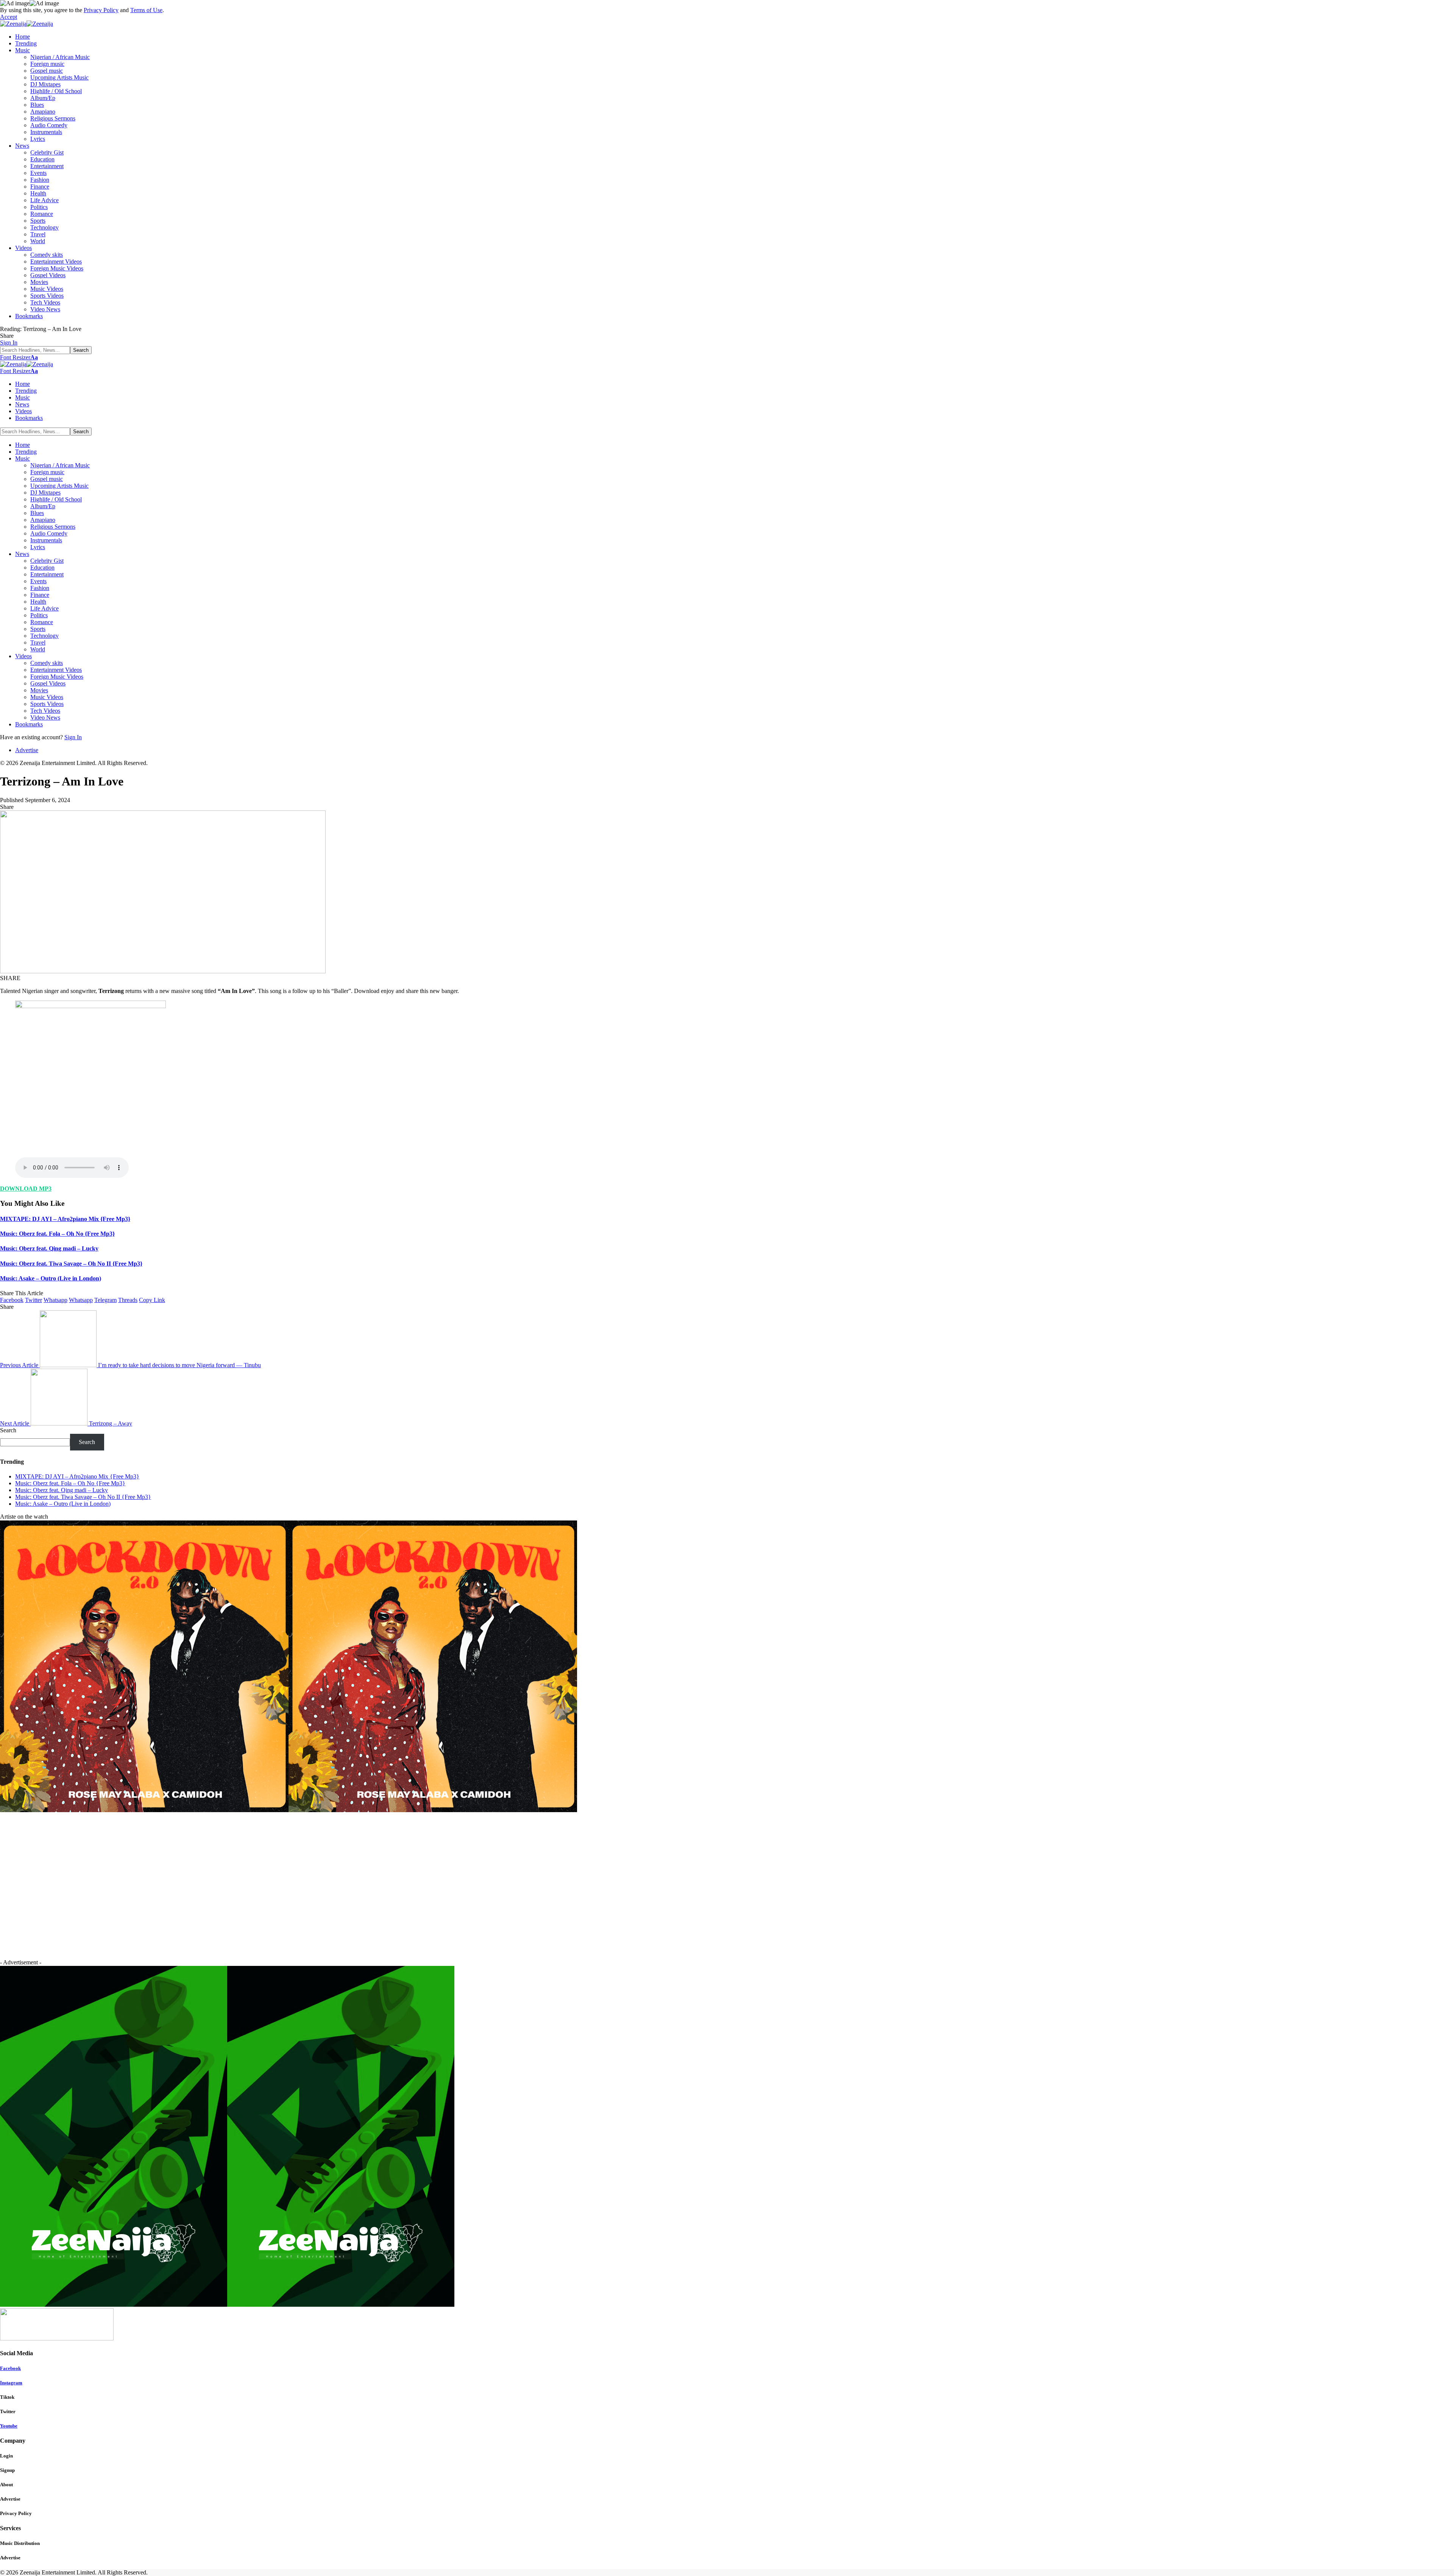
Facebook (10, 2368)
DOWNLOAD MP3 (26, 1189)
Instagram (11, 2383)
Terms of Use (146, 10)
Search (8, 1430)
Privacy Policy (101, 10)
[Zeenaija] (27, 24)
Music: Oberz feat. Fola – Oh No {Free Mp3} (57, 1234)
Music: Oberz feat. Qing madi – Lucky (49, 1248)
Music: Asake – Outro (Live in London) (51, 1278)
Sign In (73, 737)
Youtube (9, 2426)
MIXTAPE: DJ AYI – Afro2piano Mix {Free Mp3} (65, 1219)
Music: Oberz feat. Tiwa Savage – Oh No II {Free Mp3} (71, 1264)
